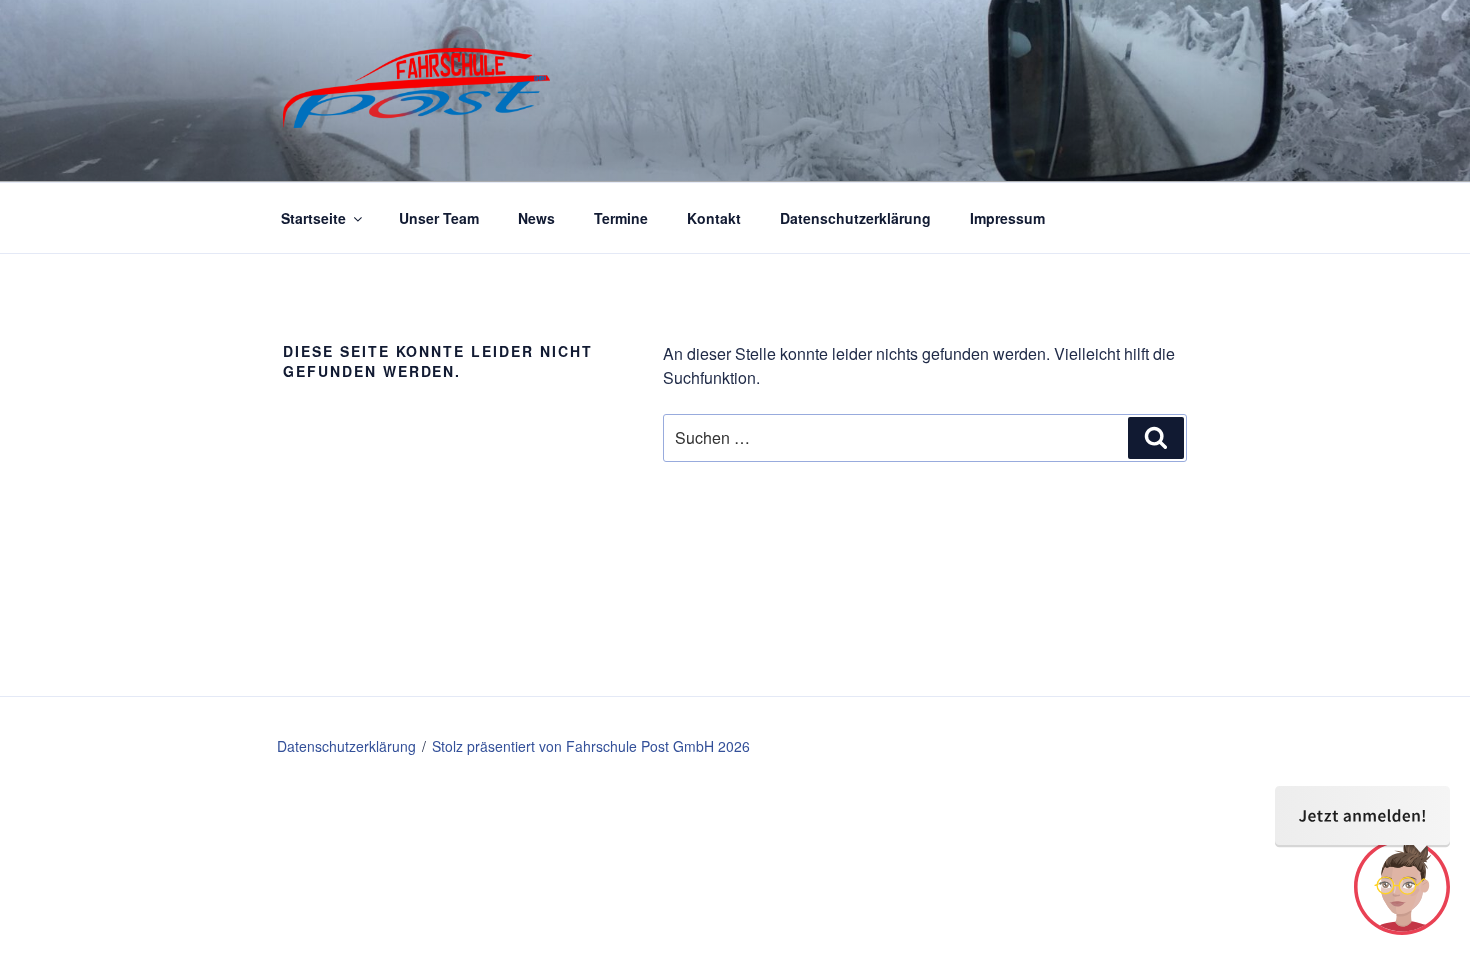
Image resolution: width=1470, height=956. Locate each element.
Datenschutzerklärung (855, 218)
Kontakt (714, 218)
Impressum (1007, 218)
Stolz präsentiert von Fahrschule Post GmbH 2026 (591, 746)
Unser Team (439, 218)
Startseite (313, 218)
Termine (621, 218)
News (536, 218)
